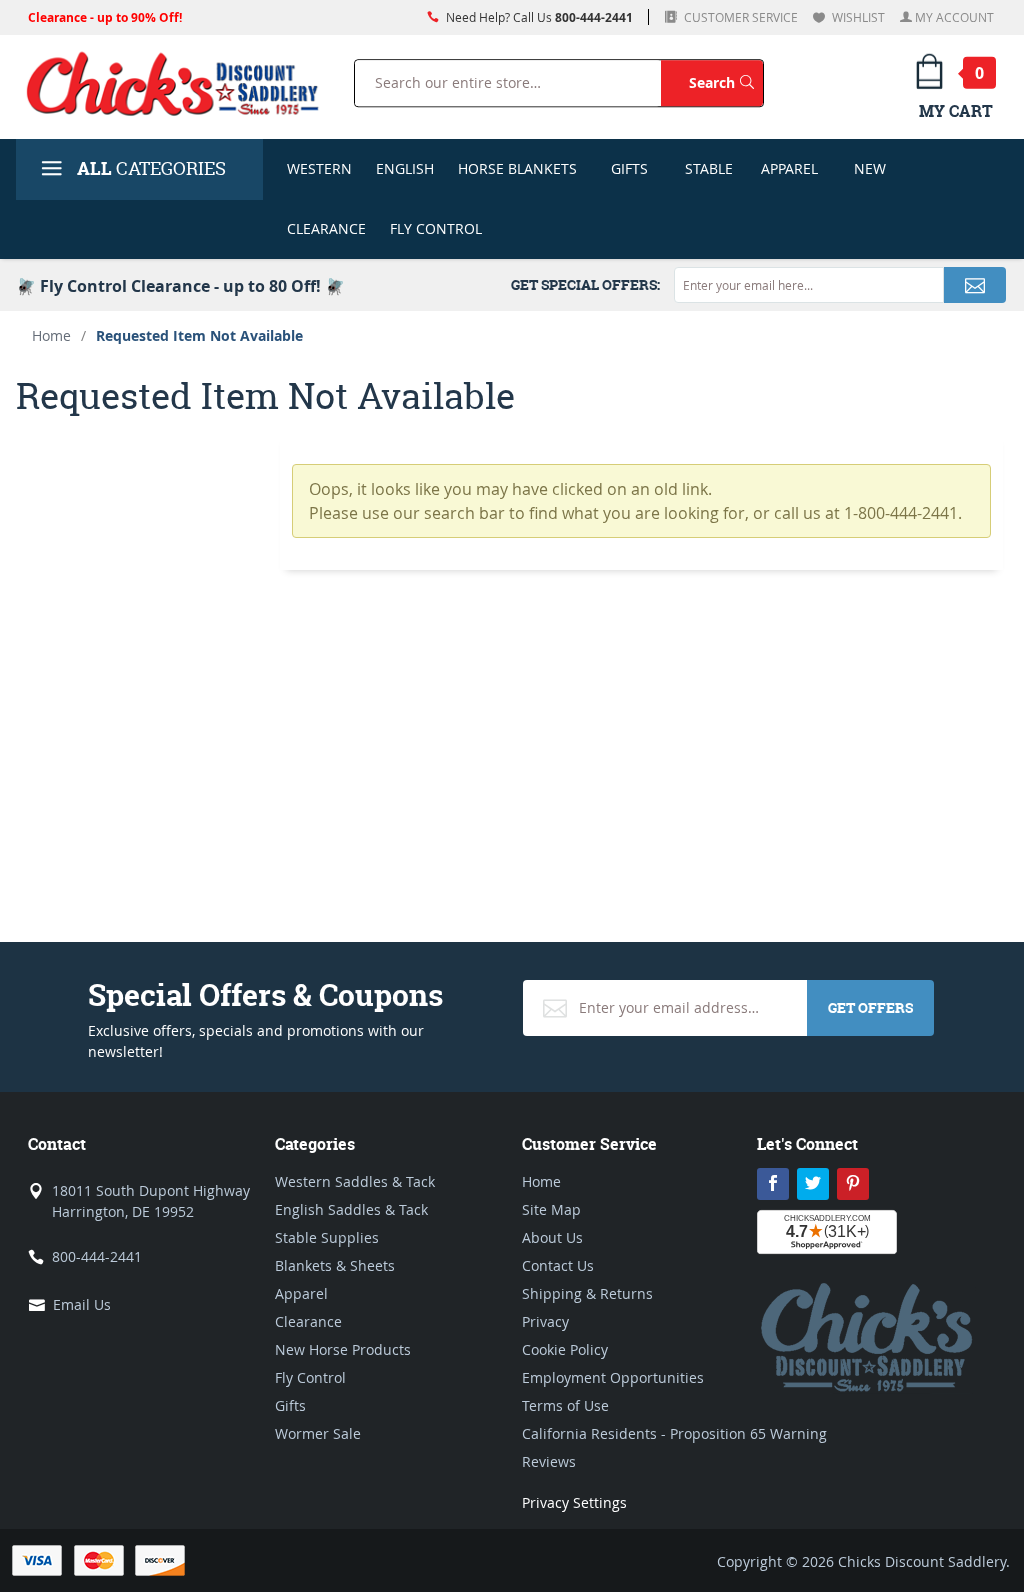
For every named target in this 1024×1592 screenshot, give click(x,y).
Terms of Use (565, 1405)
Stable (709, 168)
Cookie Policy (565, 1349)
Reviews (549, 1461)
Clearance (326, 228)
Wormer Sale (318, 1433)
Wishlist (857, 17)
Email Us (82, 1304)
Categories (151, 168)
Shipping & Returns (587, 1293)
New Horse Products (343, 1349)
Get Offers (870, 1007)
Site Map (551, 1209)
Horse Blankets (517, 168)
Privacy (545, 1321)
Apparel (789, 168)
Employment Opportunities (613, 1377)
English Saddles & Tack (351, 1209)
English (405, 168)
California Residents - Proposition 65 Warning (674, 1433)
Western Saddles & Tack (355, 1181)
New (870, 168)
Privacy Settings (574, 1502)
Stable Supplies (327, 1237)
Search (726, 82)
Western (319, 168)
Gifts (629, 168)
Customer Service (739, 17)
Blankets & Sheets (335, 1265)
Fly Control (436, 228)
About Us (552, 1237)
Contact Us (558, 1265)
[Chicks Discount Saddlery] (173, 83)
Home (51, 335)
